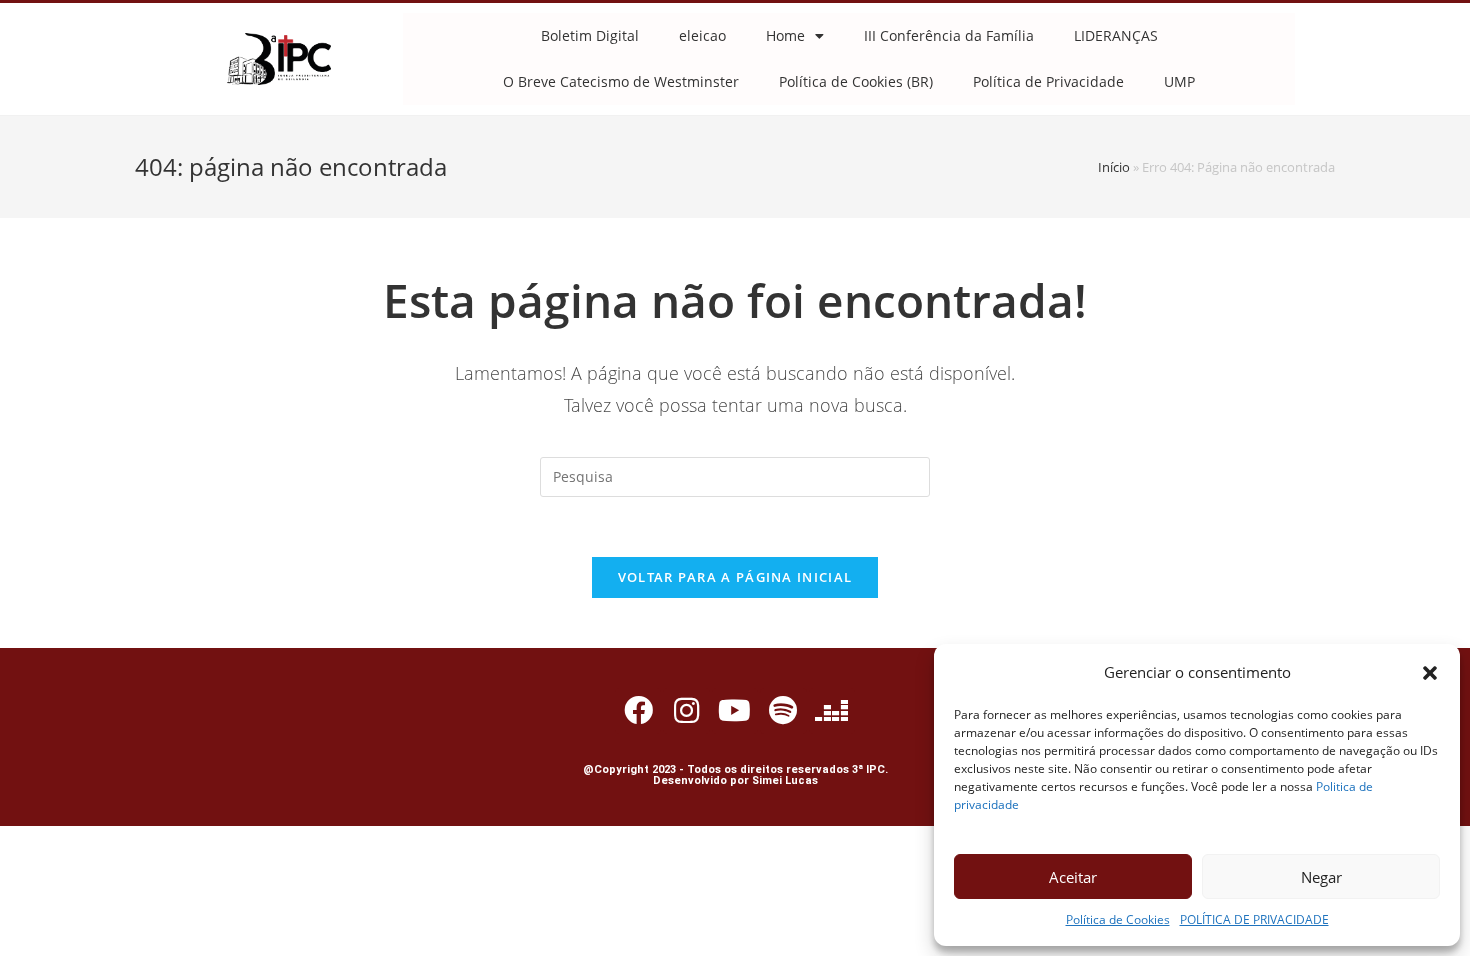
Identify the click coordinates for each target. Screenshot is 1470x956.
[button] (1430, 673)
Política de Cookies (1118, 919)
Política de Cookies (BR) (856, 81)
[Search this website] (735, 475)
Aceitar (1073, 877)
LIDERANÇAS (1116, 35)
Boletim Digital (590, 35)
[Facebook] (638, 711)
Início (1114, 167)
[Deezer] (832, 711)
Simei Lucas (785, 780)
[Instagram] (686, 711)
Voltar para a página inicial (735, 577)
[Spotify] (783, 711)
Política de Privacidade (1048, 81)
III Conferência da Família (949, 35)
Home (785, 35)
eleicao (702, 35)
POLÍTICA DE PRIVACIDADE (1254, 919)
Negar (1321, 877)
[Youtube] (735, 711)
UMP (1179, 81)
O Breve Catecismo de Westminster (621, 81)
